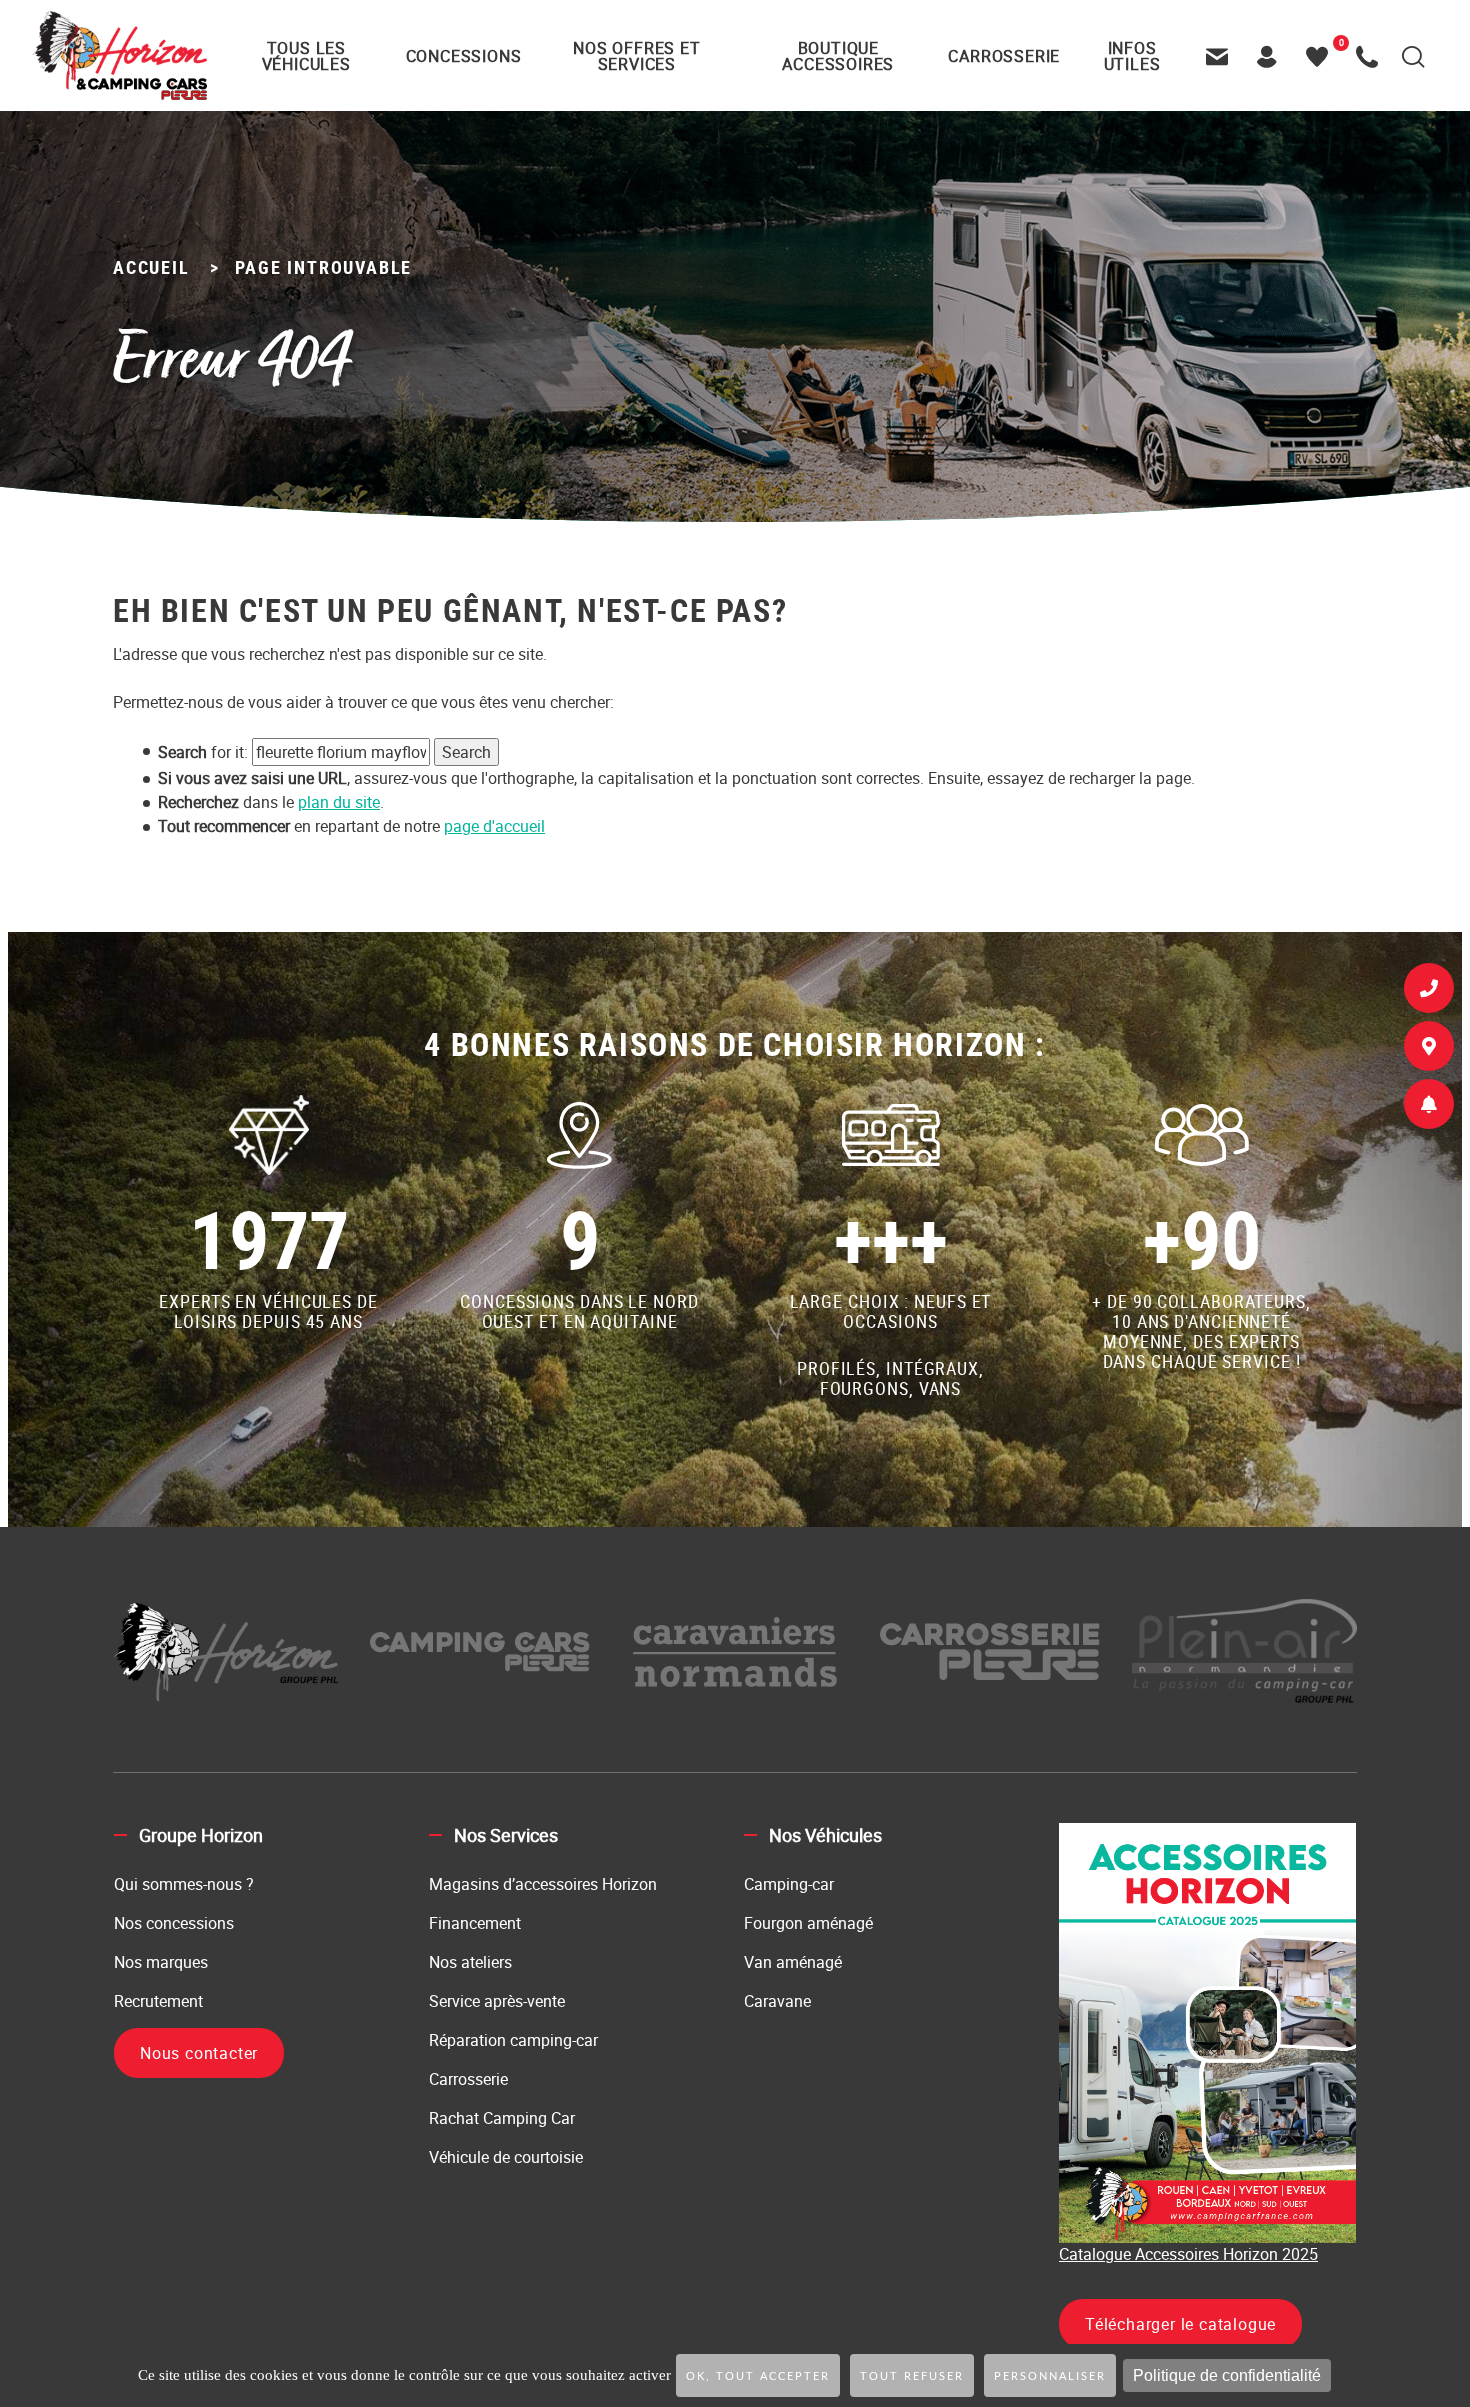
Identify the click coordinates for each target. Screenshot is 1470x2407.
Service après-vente (497, 2001)
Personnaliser (1050, 2376)
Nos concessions (174, 1923)
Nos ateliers (470, 1962)
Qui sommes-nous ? (184, 1884)
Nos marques (161, 1962)
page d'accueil (494, 826)
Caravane (777, 2001)
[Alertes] (1429, 1108)
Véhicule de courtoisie (506, 2157)
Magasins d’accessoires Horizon (543, 1884)
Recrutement (158, 2001)
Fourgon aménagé (808, 1923)
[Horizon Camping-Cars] (119, 55)
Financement (475, 1923)
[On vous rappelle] (1429, 992)
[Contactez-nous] (1222, 56)
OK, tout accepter (758, 2376)
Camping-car (789, 1884)
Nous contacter (199, 2053)
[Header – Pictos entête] (1272, 56)
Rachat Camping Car (502, 2118)
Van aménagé (793, 1962)
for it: (203, 752)
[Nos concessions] (1429, 1050)
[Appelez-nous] (1372, 56)
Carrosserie (468, 2079)
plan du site (339, 802)
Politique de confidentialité (1227, 2375)
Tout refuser (912, 2376)
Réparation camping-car (513, 2040)
